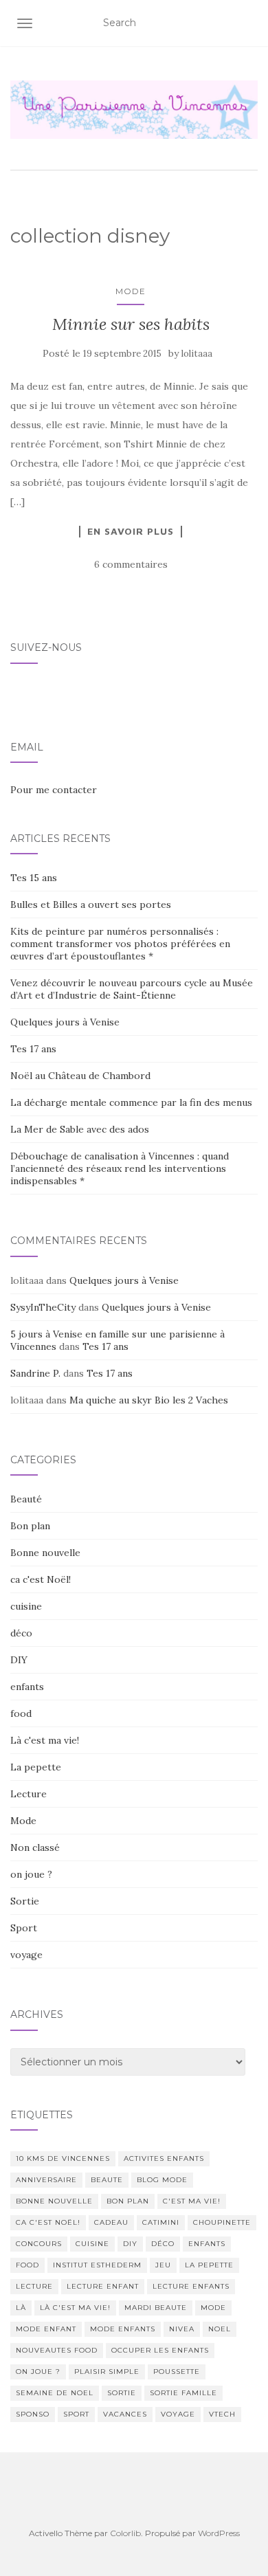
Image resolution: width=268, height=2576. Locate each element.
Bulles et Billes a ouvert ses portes (91, 904)
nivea (182, 2329)
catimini (161, 2222)
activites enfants (164, 2158)
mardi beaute (156, 2308)
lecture (34, 2286)
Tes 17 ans (33, 1049)
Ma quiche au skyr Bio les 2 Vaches (149, 1400)
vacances (125, 2414)
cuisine (26, 1606)
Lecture (29, 1794)
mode (213, 2308)
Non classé (35, 1847)
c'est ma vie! (192, 2201)
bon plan (128, 2201)
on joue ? (31, 1874)
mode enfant (46, 2329)
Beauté (26, 1499)
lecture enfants (191, 2286)
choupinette (222, 2222)
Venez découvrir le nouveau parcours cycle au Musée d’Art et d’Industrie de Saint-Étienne (132, 989)
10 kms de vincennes (63, 2158)
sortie (122, 2393)
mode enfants (123, 2329)
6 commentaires (131, 564)
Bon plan (30, 1526)
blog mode (162, 2180)
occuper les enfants (160, 2350)
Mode (131, 291)
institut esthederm (97, 2265)
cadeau (111, 2222)
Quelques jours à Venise (65, 1022)
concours (39, 2244)
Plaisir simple (107, 2372)
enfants (27, 1687)
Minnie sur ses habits (131, 324)
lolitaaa (197, 354)
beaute (107, 2180)
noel (220, 2329)
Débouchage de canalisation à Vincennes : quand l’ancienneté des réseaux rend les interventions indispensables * (120, 1168)
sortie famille (183, 2393)
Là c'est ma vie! (45, 1740)
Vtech (222, 2414)
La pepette (36, 1767)
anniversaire (46, 2180)
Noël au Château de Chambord (80, 1076)
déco (21, 1633)
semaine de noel (55, 2393)
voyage (26, 1955)
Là (21, 2308)
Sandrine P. (35, 1373)
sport (76, 2414)
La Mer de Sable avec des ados (80, 1129)
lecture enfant (103, 2286)
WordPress (219, 2533)
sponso (33, 2414)
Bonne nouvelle (45, 1553)
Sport (24, 1928)
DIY (19, 1660)
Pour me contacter (54, 790)
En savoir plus (131, 531)
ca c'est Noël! (41, 1579)
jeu (163, 2265)
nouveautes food (57, 2350)
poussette (177, 2372)
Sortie (25, 1901)
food (21, 1713)
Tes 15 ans (34, 878)
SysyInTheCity (43, 1307)
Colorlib (125, 2533)
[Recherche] (249, 23)
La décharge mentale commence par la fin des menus (131, 1102)
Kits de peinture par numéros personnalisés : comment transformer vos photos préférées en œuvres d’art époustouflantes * (120, 944)
